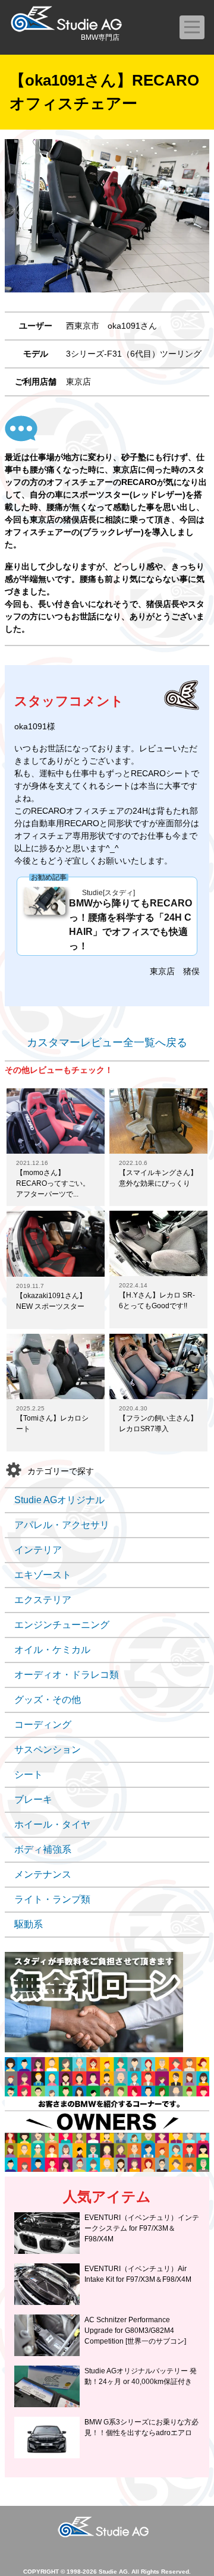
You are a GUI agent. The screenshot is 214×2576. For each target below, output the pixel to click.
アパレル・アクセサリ (62, 1525)
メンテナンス (43, 1874)
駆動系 (29, 1924)
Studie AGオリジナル (59, 1500)
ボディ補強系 (43, 1849)
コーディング (43, 1725)
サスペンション (48, 1750)
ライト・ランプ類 (52, 1899)
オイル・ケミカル (52, 1650)
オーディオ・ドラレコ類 (67, 1675)
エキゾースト (43, 1575)
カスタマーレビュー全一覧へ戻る (107, 1043)
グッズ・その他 (48, 1700)
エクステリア (43, 1600)
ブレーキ (33, 1799)
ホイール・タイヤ (52, 1824)
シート (29, 1774)
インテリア (38, 1550)
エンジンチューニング (62, 1625)
